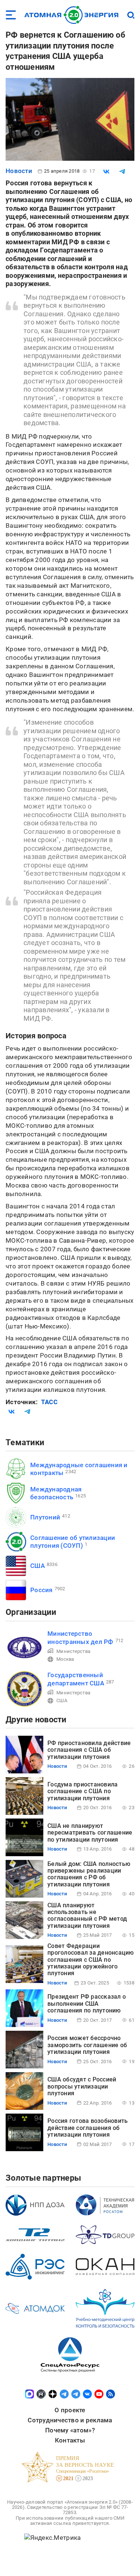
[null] (106, 172)
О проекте (70, 2410)
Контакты (70, 2440)
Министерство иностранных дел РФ (80, 1637)
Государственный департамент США (76, 1679)
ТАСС (49, 1402)
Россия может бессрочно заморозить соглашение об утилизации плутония (87, 2045)
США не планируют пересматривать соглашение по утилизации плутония (90, 1833)
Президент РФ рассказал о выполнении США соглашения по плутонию (87, 2004)
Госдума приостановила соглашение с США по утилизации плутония (83, 1791)
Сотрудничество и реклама (70, 2420)
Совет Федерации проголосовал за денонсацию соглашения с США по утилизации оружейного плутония (91, 1960)
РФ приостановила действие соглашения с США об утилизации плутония (89, 1750)
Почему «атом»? (70, 2430)
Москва (65, 1659)
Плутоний (45, 1517)
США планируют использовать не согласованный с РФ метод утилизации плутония (87, 1915)
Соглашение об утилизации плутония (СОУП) (73, 1542)
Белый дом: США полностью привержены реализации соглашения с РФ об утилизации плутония (89, 1874)
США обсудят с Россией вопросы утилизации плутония (82, 2086)
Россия (41, 1590)
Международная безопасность (56, 1493)
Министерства (73, 1651)
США (38, 1566)
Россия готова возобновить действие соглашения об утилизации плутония (88, 2128)
